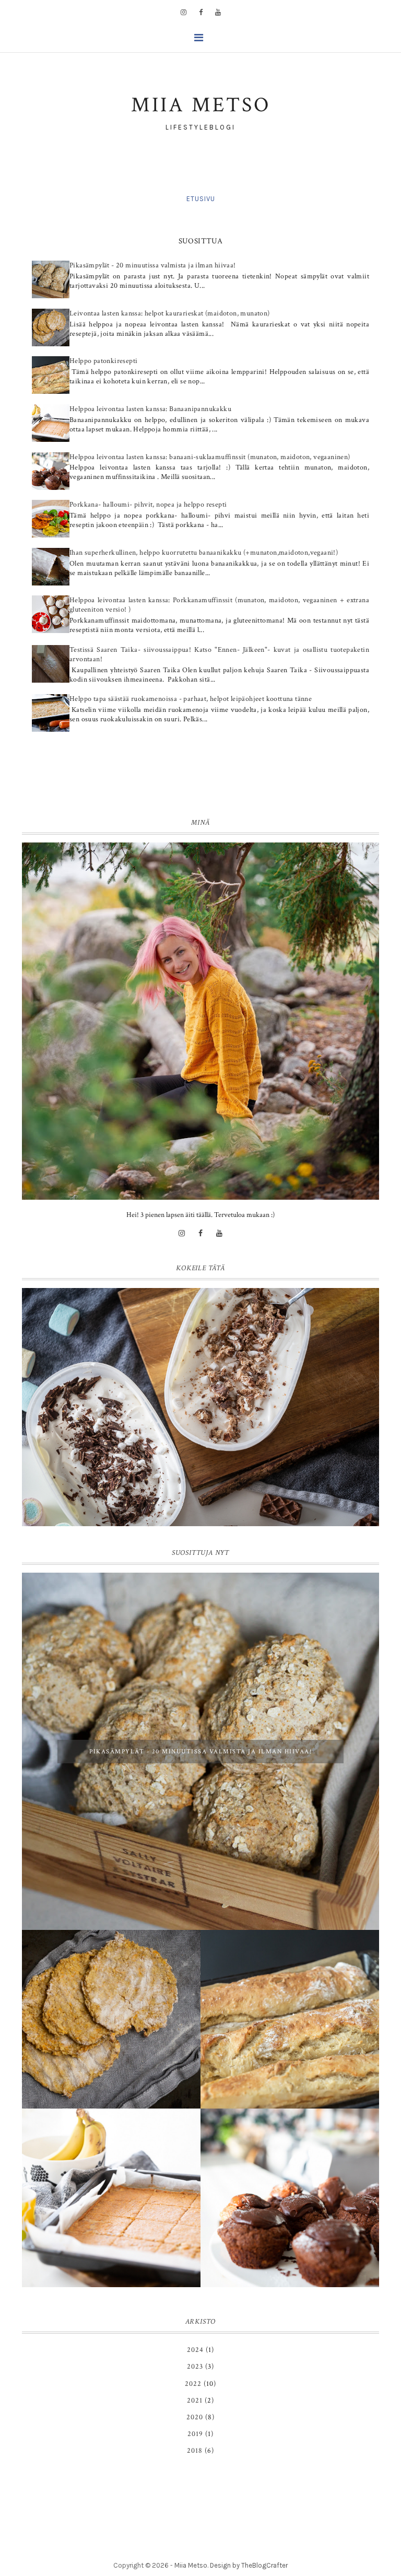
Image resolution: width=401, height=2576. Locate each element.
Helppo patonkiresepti (103, 361)
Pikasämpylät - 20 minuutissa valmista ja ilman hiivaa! (153, 265)
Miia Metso (191, 2565)
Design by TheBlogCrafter (249, 2565)
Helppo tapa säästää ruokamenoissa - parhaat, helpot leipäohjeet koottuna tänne (191, 699)
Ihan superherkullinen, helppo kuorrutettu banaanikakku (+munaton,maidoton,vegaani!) (204, 553)
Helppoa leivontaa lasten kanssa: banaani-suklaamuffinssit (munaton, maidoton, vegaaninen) (210, 457)
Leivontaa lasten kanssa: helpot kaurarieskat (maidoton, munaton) (170, 313)
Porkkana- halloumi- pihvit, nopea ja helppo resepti (148, 505)
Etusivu (201, 199)
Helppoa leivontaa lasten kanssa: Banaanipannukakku (150, 409)
